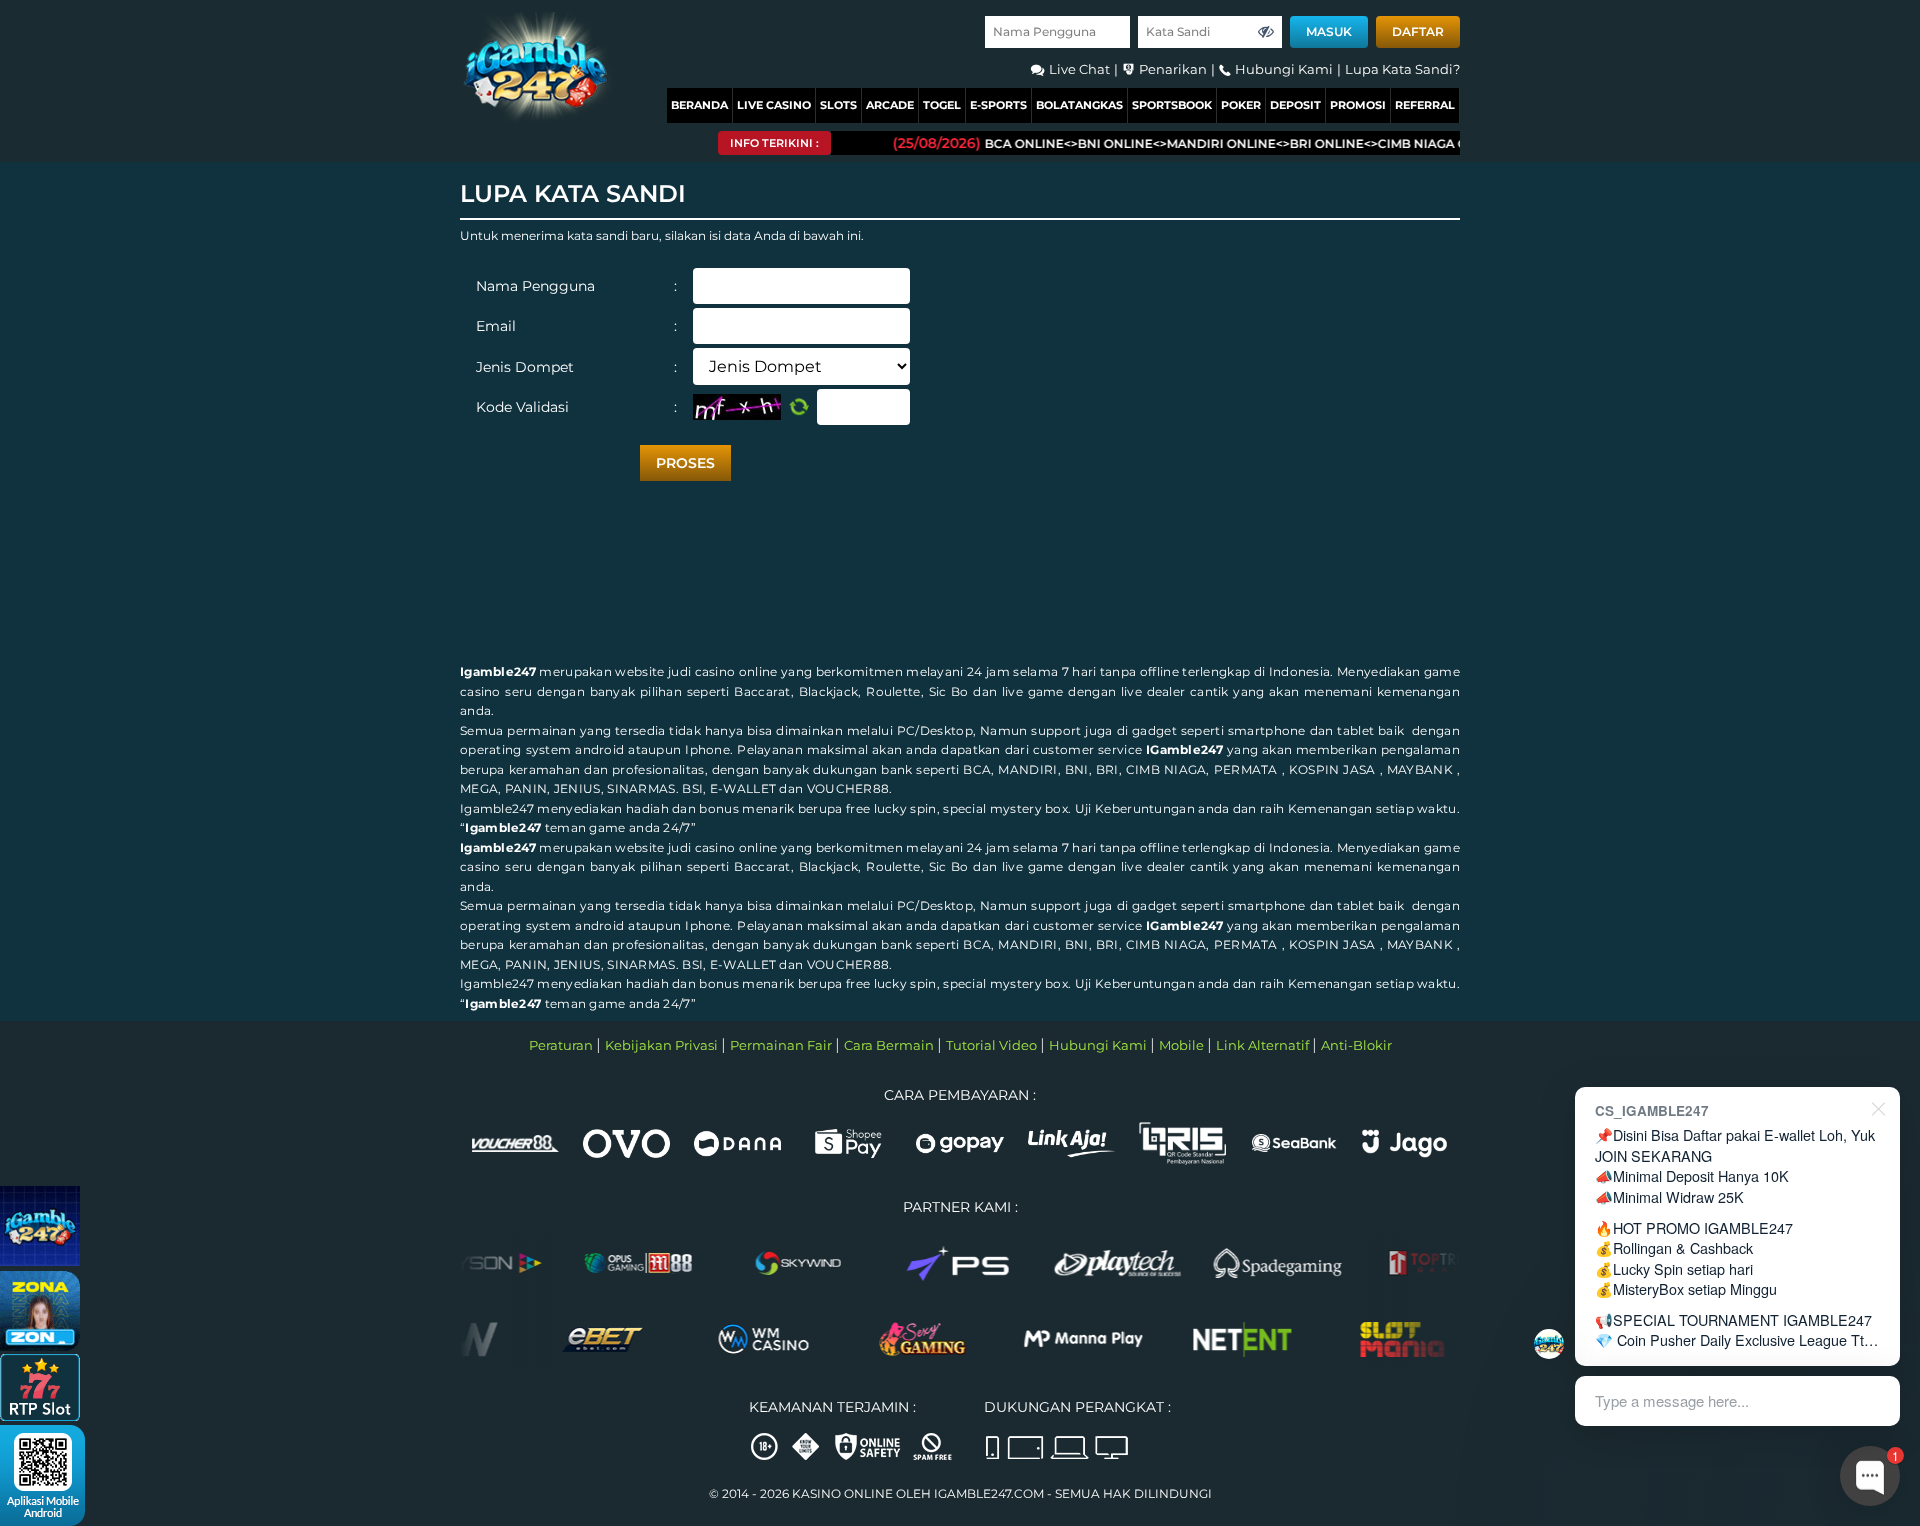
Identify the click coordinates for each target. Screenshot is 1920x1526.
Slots (838, 105)
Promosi (1358, 105)
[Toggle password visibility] (1266, 32)
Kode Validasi (576, 407)
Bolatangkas (1079, 105)
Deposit (1295, 105)
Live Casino (774, 105)
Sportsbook (1172, 105)
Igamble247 (498, 671)
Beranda (699, 105)
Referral (1425, 105)
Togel (942, 105)
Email (576, 326)
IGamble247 (1184, 749)
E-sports (998, 105)
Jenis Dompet (576, 367)
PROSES (685, 463)
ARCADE (890, 105)
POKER (1241, 105)
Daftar (1418, 31)
